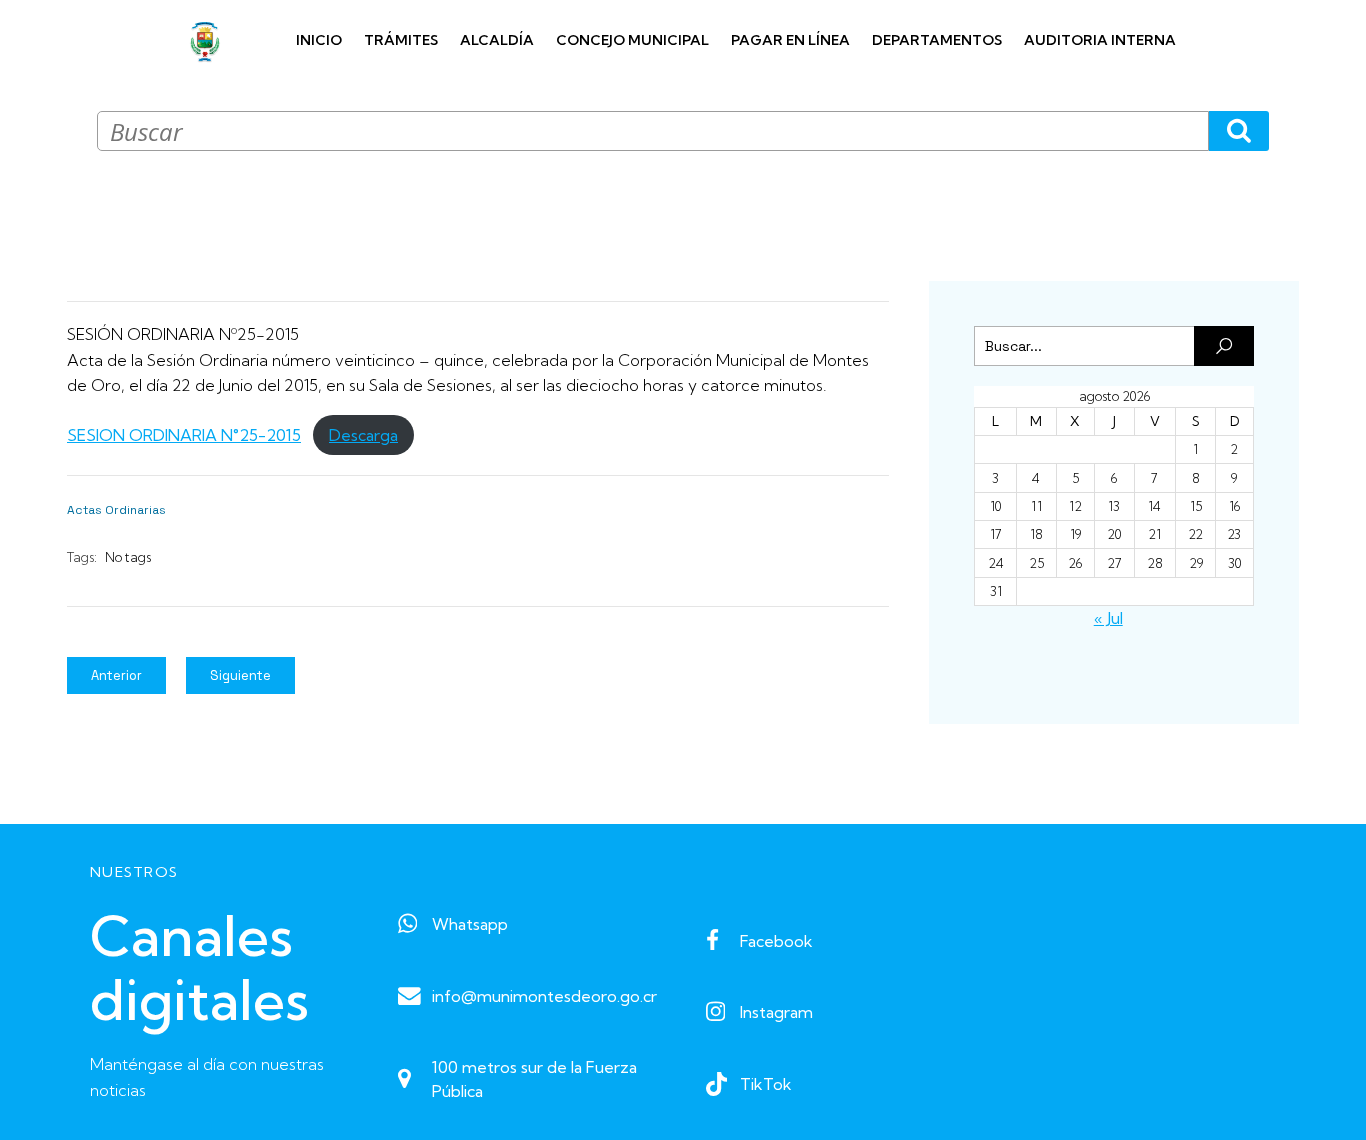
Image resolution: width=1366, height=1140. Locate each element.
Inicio (319, 40)
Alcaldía (497, 40)
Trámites (401, 40)
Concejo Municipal (632, 40)
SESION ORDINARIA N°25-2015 (184, 435)
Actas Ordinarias (116, 510)
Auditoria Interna (1100, 40)
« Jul (1108, 618)
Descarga (363, 435)
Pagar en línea (790, 40)
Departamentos (937, 40)
